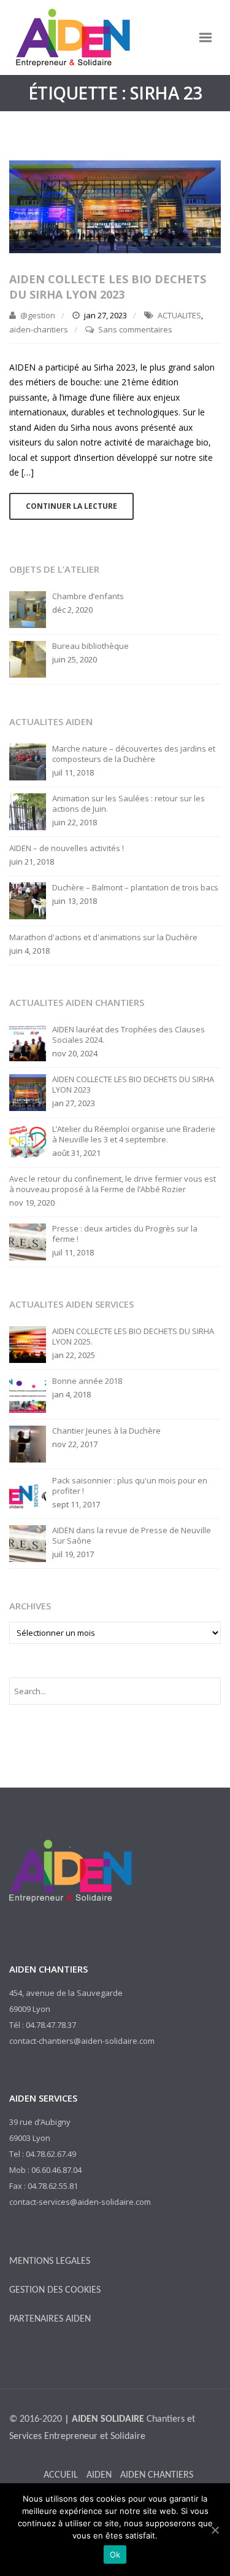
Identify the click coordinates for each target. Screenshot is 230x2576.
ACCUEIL (61, 2475)
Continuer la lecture (71, 506)
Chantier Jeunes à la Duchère (106, 1431)
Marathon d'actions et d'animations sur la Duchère (103, 937)
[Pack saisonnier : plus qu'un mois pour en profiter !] (28, 1493)
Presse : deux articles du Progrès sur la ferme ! (125, 1234)
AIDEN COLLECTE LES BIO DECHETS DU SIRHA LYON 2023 (108, 287)
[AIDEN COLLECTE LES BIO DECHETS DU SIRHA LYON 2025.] (28, 1343)
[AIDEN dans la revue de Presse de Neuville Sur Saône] (28, 1542)
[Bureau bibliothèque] (28, 658)
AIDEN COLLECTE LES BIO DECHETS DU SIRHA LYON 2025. (133, 1337)
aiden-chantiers (39, 329)
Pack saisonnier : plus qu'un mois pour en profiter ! (130, 1486)
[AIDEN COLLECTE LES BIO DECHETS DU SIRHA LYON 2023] (115, 206)
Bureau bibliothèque (90, 646)
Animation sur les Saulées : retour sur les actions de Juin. (128, 804)
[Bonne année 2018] (28, 1393)
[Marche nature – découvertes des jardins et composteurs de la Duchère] (28, 761)
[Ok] (215, 2530)
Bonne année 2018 (87, 1381)
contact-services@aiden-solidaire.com (80, 2202)
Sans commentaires (135, 329)
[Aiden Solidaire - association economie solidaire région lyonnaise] (71, 37)
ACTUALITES (179, 315)
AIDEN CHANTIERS (157, 2475)
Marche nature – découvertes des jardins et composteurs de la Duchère (134, 754)
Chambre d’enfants (88, 596)
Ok (115, 2554)
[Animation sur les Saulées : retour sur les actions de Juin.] (28, 811)
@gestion (38, 315)
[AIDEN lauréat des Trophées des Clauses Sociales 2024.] (28, 1042)
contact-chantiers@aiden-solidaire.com (82, 2041)
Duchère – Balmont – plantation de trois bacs (135, 888)
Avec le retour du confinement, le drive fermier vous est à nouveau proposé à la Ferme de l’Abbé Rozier (113, 1184)
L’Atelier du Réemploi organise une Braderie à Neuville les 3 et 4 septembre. (134, 1134)
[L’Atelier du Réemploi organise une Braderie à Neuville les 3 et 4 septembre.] (28, 1141)
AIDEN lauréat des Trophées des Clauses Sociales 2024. (128, 1035)
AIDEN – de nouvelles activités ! (67, 848)
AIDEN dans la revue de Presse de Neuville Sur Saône (132, 1536)
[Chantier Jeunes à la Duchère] (28, 1443)
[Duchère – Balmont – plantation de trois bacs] (28, 900)
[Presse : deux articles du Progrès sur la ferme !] (28, 1241)
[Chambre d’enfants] (28, 608)
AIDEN (99, 2475)
